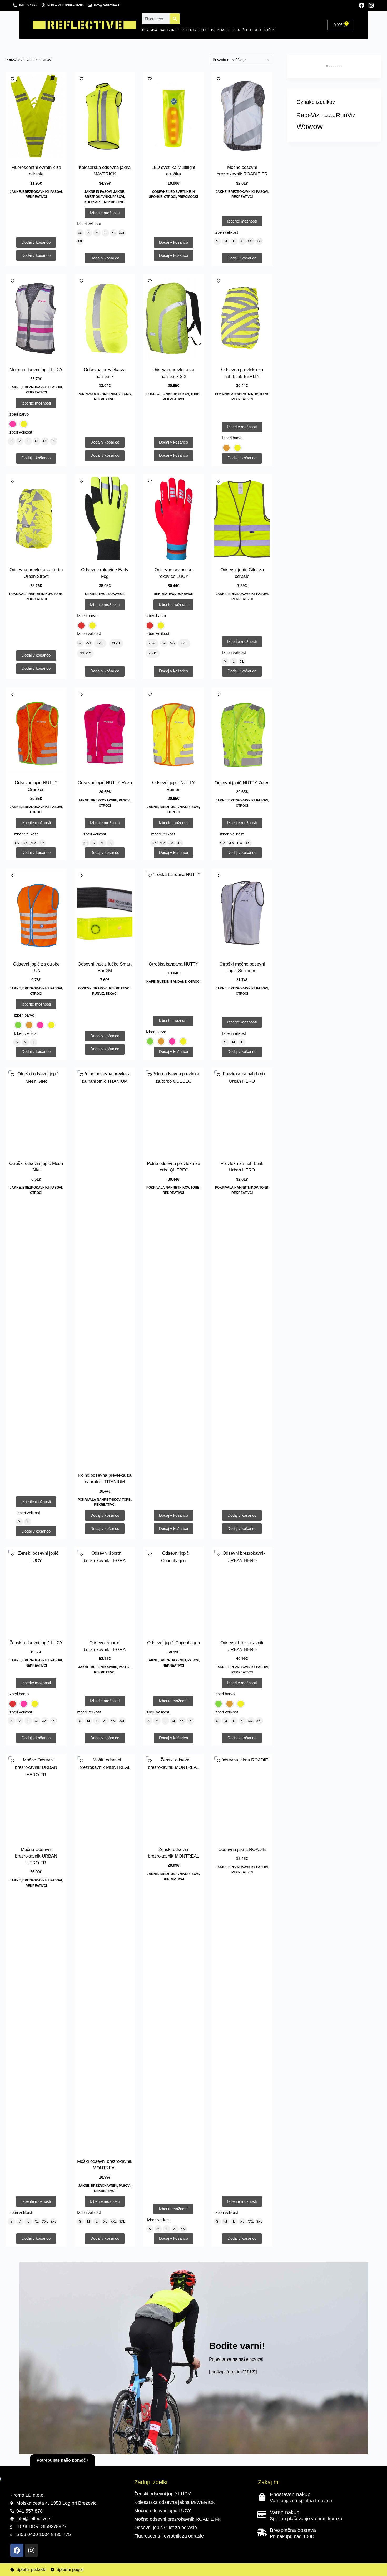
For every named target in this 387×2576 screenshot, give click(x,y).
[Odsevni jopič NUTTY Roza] (105, 731)
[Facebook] (362, 5)
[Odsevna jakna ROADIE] (242, 1798)
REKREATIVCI (36, 197)
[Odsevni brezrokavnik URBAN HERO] (242, 1591)
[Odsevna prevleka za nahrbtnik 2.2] (173, 318)
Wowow (310, 126)
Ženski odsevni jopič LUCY (36, 1643)
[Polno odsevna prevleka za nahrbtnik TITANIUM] (105, 1268)
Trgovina (149, 30)
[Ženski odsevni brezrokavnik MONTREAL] (173, 1798)
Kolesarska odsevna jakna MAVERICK (175, 2502)
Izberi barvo (19, 414)
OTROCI (170, 197)
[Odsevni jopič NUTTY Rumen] (173, 731)
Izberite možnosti (105, 213)
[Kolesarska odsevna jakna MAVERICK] (105, 116)
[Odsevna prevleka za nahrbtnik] (105, 318)
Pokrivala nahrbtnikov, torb (104, 394)
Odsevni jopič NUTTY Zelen (242, 783)
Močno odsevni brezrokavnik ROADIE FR (178, 2519)
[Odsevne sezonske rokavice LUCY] (173, 518)
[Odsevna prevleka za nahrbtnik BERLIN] (242, 318)
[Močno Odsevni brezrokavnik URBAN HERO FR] (36, 1798)
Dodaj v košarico (105, 258)
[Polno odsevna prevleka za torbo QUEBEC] (173, 1112)
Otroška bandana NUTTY (173, 964)
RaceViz (308, 115)
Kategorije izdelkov (178, 30)
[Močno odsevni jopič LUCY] (36, 318)
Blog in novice (214, 30)
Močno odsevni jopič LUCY (36, 370)
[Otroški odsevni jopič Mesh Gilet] (36, 1112)
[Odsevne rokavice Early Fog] (105, 518)
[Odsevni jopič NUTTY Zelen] (242, 731)
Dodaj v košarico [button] (36, 242)
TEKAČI (111, 994)
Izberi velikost (89, 224)
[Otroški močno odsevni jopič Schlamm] (242, 913)
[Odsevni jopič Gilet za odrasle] (242, 518)
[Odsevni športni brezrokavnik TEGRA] (105, 1591)
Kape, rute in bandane (167, 982)
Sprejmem (27, 2561)
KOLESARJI (93, 202)
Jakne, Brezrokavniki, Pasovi (36, 192)
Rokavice (116, 594)
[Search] (175, 19)
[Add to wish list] (13, 78)
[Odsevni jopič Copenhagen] (173, 1591)
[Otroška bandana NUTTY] (173, 913)
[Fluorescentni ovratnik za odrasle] (36, 116)
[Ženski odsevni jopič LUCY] (36, 1591)
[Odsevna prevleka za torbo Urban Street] (36, 518)
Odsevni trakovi (93, 988)
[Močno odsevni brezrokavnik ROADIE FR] (242, 116)
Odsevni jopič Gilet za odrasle (166, 2528)
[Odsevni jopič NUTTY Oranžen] (36, 731)
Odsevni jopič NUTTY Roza (105, 783)
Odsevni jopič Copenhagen (173, 1643)
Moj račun (265, 30)
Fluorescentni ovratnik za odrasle (169, 2536)
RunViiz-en (328, 116)
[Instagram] (371, 5)
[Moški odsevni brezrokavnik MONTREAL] (105, 1954)
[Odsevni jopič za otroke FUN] (36, 913)
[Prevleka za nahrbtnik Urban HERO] (242, 1112)
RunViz (98, 994)
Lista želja (242, 30)
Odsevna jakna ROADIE (242, 1850)
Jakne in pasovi (98, 192)
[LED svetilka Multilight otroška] (173, 116)
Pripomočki (188, 197)
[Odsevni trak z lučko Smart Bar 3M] (105, 913)
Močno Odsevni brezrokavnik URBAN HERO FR (36, 1856)
